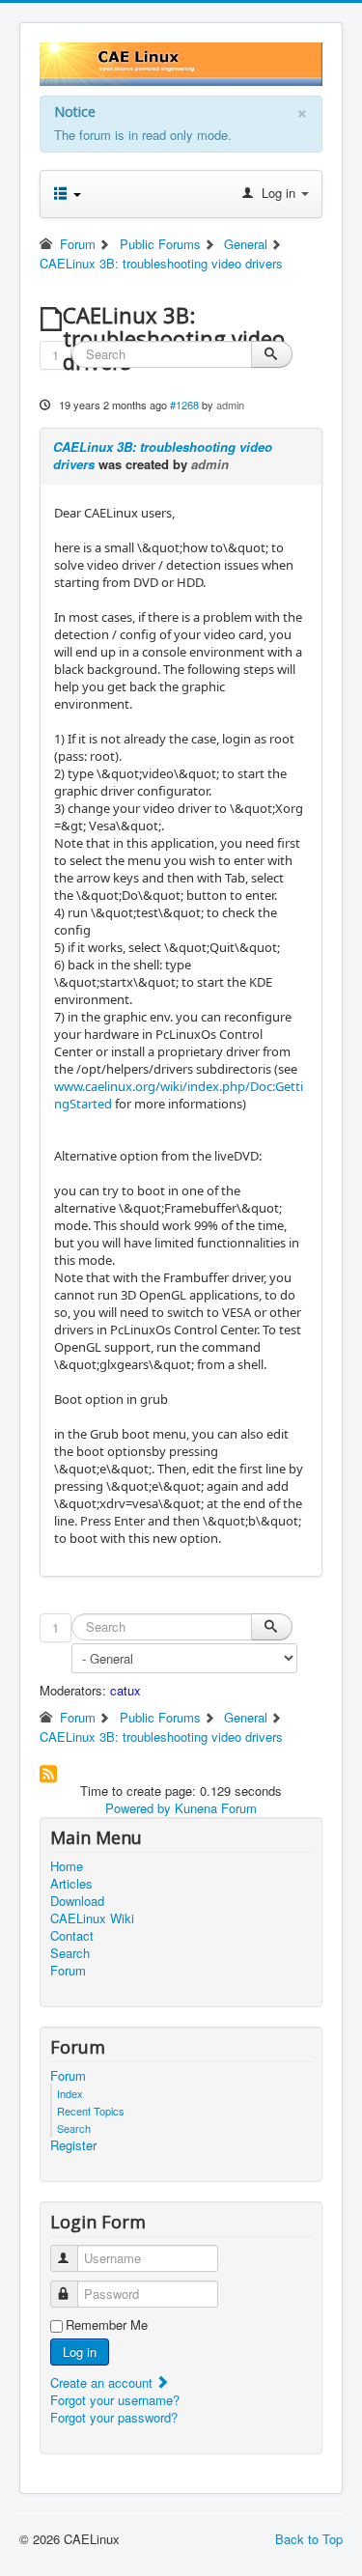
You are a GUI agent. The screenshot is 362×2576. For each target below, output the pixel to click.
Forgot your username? (115, 2400)
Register (73, 2145)
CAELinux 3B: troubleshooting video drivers (163, 455)
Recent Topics (91, 2111)
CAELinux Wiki (92, 1918)
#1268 (184, 405)
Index (70, 2093)
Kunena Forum (216, 1808)
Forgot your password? (114, 2417)
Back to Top (309, 2539)
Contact (72, 1936)
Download (77, 1901)
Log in (80, 2352)
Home (67, 1866)
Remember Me (107, 2325)
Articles (71, 1884)
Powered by (138, 1808)
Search (70, 1953)
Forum (68, 1971)
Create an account (103, 2382)
